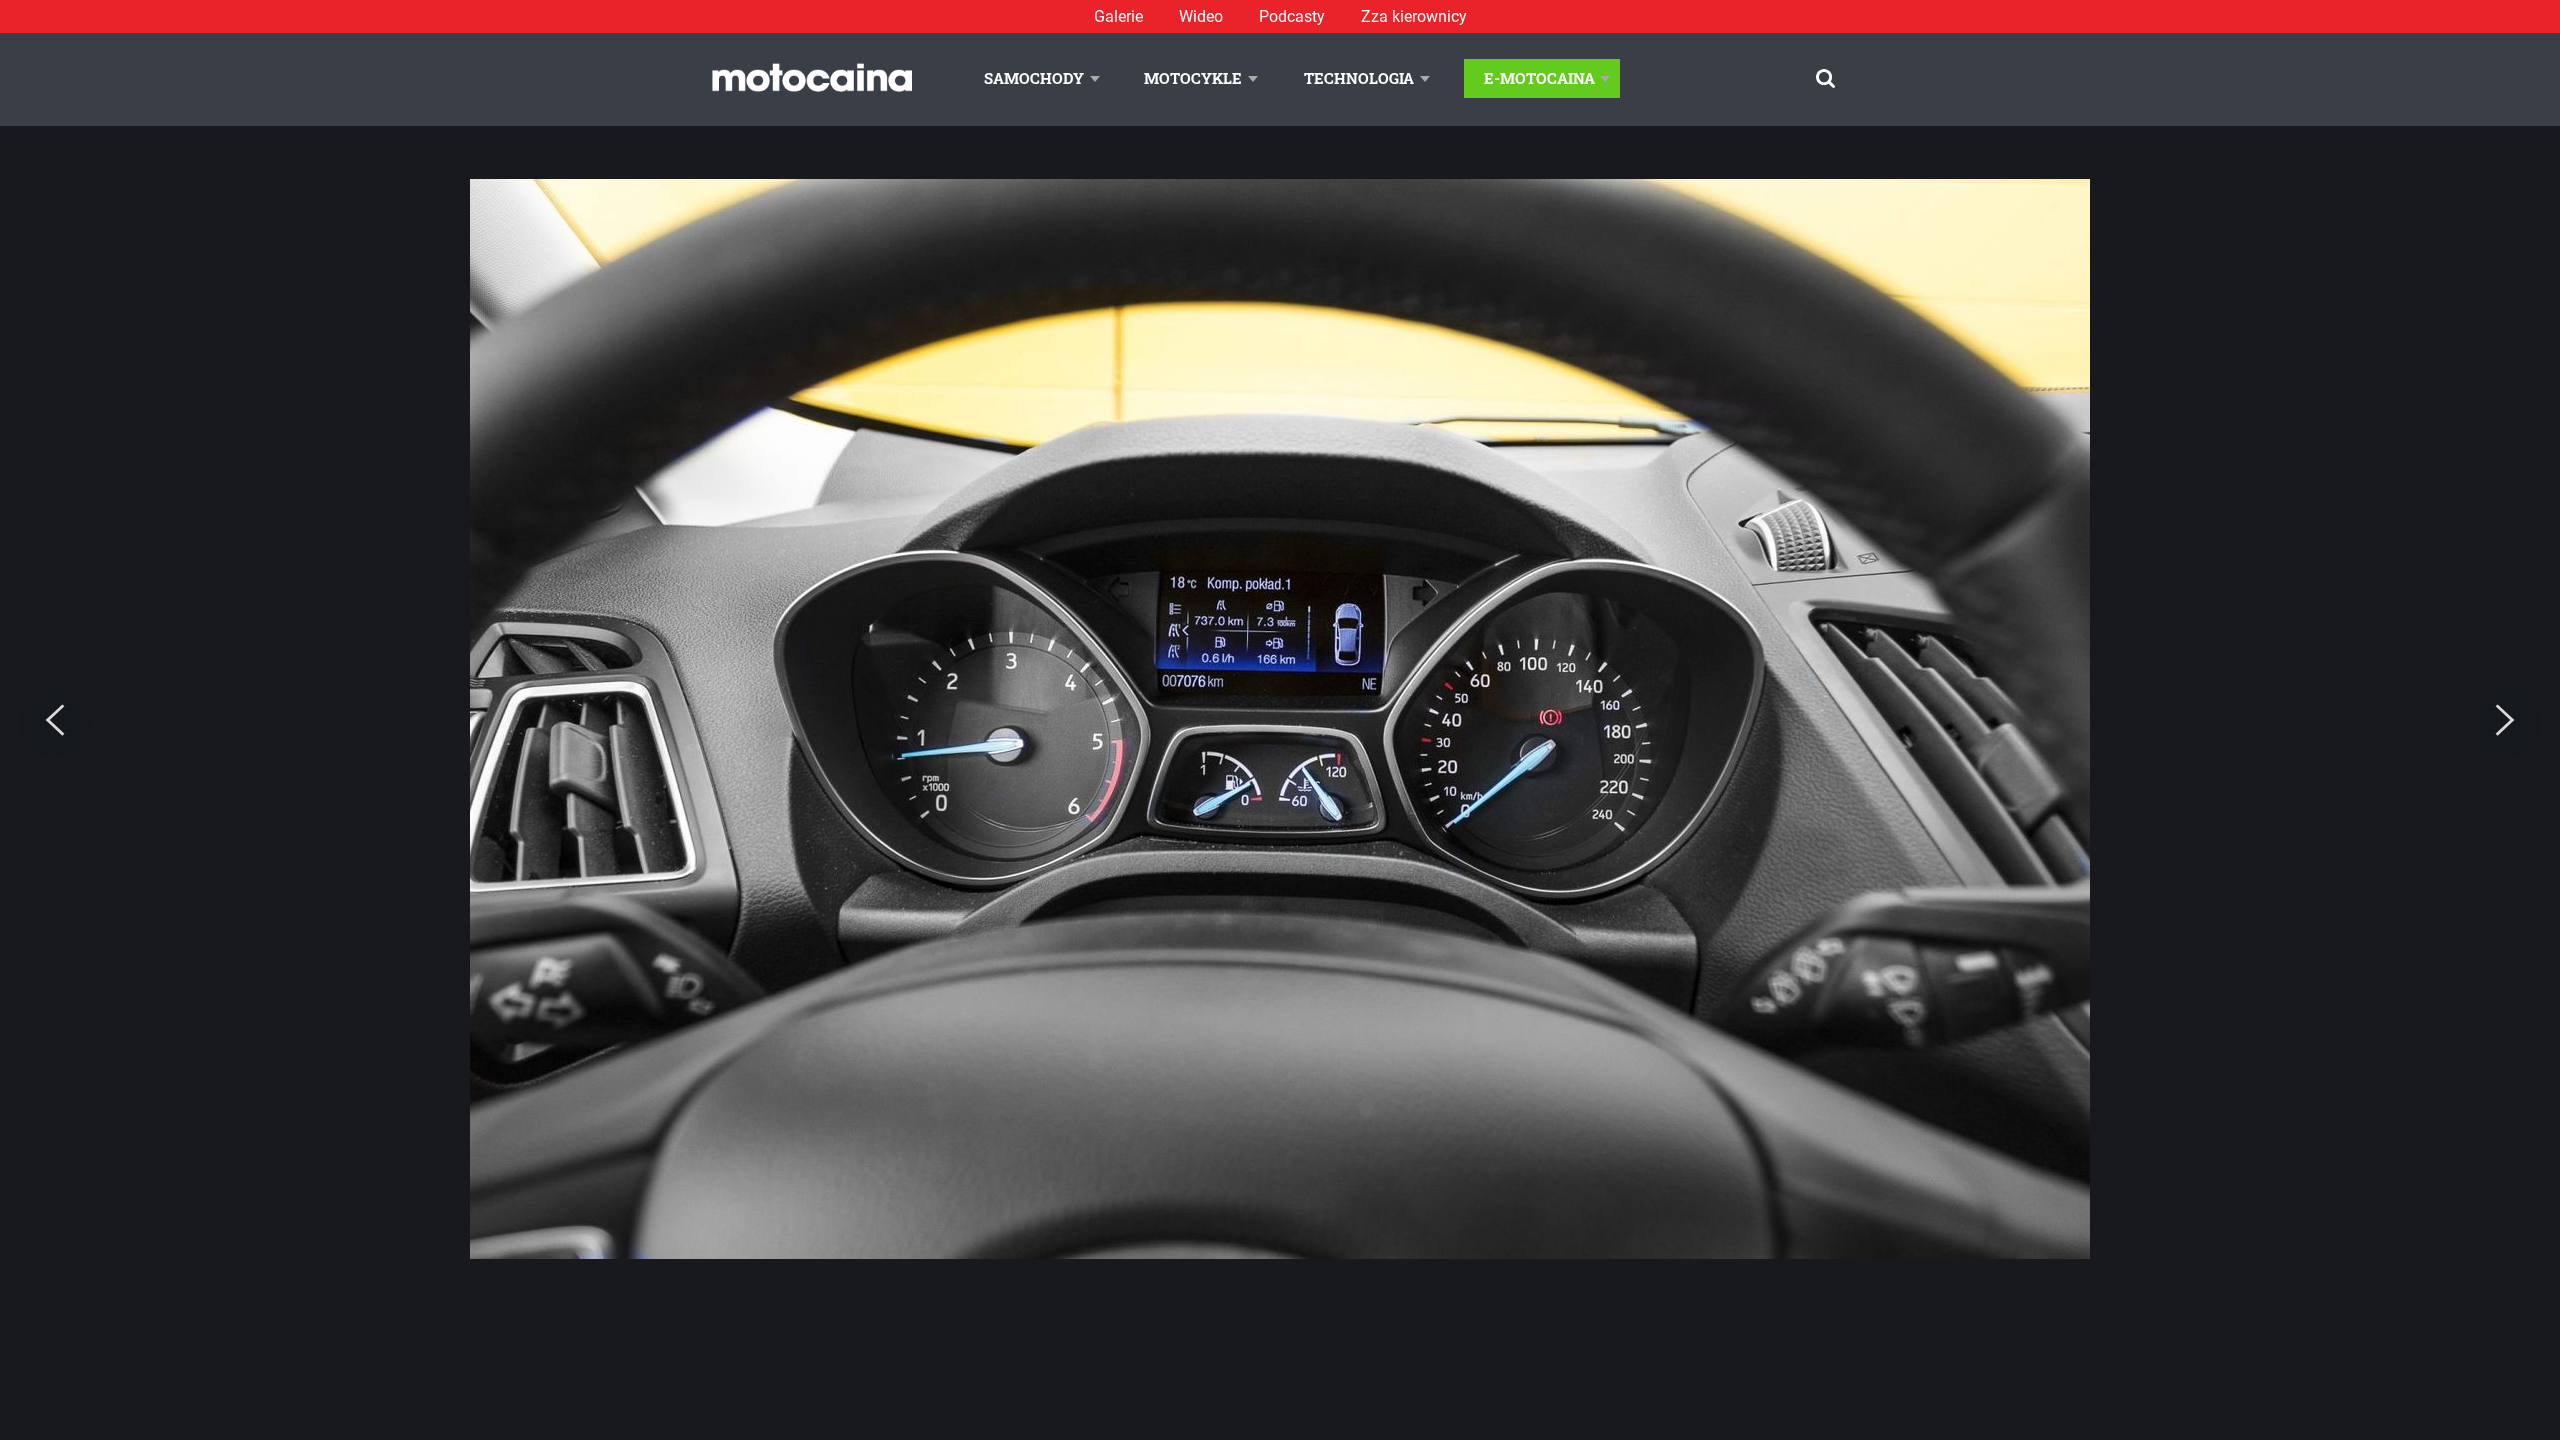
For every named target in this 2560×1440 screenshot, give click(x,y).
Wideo (1201, 16)
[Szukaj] (1825, 78)
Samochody (1034, 78)
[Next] (2505, 721)
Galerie (1118, 16)
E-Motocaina (1539, 78)
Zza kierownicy (1414, 16)
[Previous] (55, 721)
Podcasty (1292, 16)
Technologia (1359, 78)
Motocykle (1193, 78)
